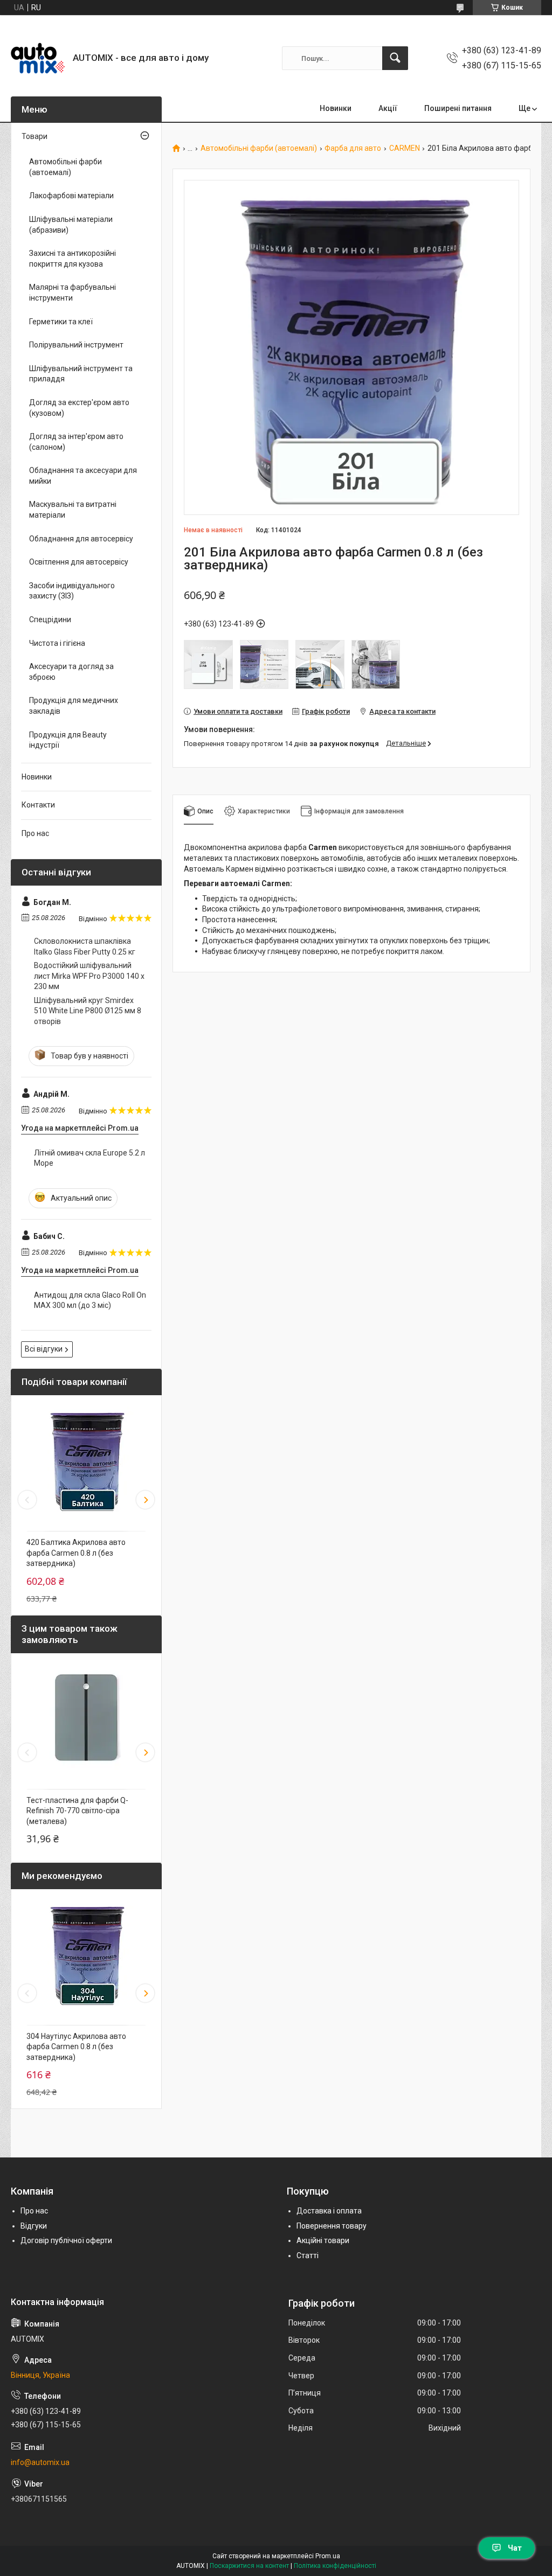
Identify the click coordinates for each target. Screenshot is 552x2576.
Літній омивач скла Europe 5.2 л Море (89, 1158)
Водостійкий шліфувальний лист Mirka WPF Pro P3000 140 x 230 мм (89, 976)
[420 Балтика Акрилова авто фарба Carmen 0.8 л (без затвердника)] (86, 1460)
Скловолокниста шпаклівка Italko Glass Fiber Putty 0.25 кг (85, 946)
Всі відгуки (44, 1349)
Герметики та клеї (61, 322)
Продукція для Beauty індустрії (68, 740)
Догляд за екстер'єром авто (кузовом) (79, 408)
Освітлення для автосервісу (79, 562)
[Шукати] (395, 58)
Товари (34, 136)
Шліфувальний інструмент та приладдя (81, 374)
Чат (515, 2548)
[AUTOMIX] (38, 58)
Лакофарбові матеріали (71, 196)
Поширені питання (458, 108)
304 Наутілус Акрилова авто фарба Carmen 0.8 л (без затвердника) (76, 2047)
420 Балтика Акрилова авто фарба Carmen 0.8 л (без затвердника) (76, 1553)
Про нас (35, 833)
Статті (308, 2255)
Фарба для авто (353, 148)
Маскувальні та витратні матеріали (73, 510)
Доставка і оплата (329, 2211)
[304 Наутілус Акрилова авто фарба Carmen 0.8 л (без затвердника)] (86, 1954)
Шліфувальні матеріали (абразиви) (71, 225)
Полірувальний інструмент (76, 345)
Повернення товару (332, 2226)
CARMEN (405, 148)
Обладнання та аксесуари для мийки (83, 476)
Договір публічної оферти (66, 2240)
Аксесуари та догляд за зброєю (71, 672)
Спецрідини (50, 619)
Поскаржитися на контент (249, 2566)
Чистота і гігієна (57, 643)
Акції (388, 108)
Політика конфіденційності (335, 2566)
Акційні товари (323, 2240)
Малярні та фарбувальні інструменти (73, 293)
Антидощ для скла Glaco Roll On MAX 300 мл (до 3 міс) (90, 1300)
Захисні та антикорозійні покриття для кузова (73, 259)
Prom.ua (328, 2556)
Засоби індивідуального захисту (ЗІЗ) (72, 591)
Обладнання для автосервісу (81, 539)
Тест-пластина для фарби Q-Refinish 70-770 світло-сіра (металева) (77, 1811)
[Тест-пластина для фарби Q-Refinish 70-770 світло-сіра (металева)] (86, 1718)
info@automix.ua (40, 2462)
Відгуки (34, 2226)
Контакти (38, 805)
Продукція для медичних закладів (74, 706)
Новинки (336, 108)
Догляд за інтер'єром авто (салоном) (76, 442)
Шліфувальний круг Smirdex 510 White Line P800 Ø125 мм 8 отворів (88, 1011)
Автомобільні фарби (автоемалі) (259, 148)
